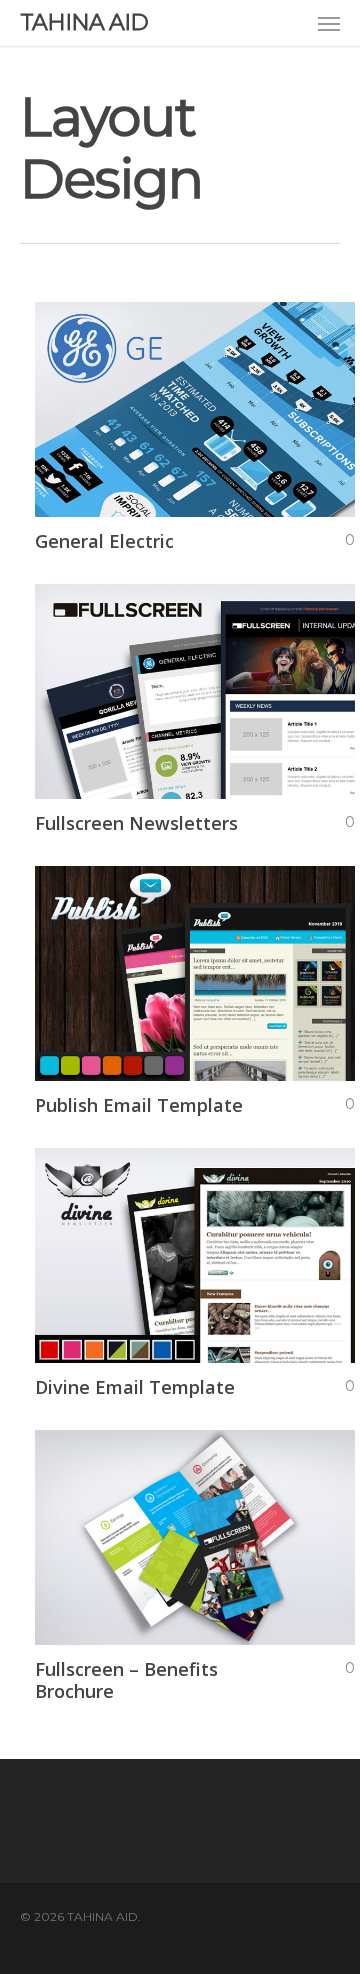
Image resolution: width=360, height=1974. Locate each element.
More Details (200, 394)
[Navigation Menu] (329, 23)
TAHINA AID (84, 23)
